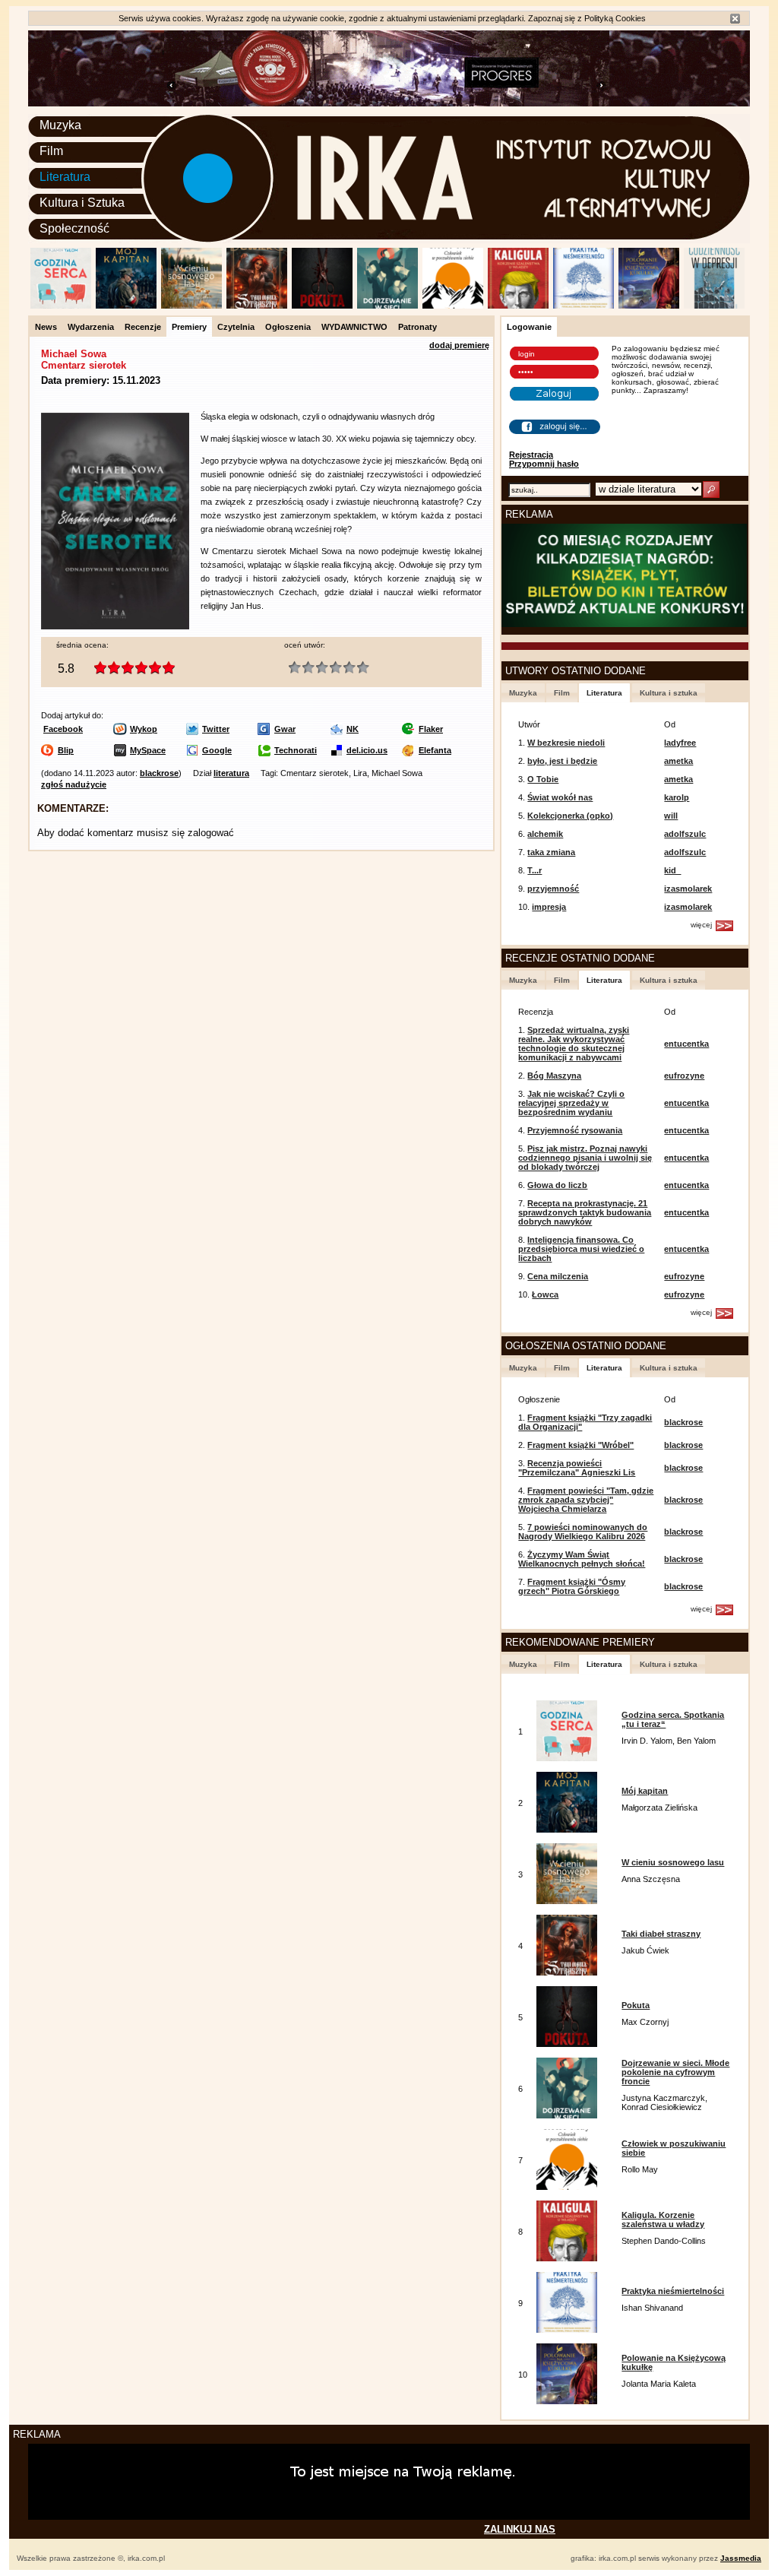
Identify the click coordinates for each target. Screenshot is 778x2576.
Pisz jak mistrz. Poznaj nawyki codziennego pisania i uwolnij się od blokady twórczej (585, 1158)
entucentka (686, 1044)
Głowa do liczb (557, 1185)
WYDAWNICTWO (354, 327)
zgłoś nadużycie (74, 784)
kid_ (672, 870)
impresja (549, 907)
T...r (534, 870)
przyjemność (553, 889)
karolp (677, 797)
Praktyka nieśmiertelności (673, 2291)
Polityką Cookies (615, 18)
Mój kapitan (645, 1791)
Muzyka (60, 125)
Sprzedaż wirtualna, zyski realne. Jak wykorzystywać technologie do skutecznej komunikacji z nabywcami (574, 1044)
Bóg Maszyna (554, 1076)
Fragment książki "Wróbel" (580, 1445)
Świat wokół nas (560, 797)
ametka (678, 761)
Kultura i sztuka (669, 693)
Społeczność (74, 228)
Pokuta (636, 2005)
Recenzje (143, 327)
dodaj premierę (459, 345)
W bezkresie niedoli (566, 743)
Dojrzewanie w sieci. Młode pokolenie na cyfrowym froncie (675, 2072)
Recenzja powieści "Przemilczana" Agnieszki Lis (577, 1468)
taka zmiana (551, 852)
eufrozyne (684, 1076)
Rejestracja (531, 455)
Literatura (65, 177)
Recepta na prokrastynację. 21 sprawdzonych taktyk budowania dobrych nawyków (585, 1212)
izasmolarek (688, 889)
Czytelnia (236, 327)
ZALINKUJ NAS (520, 2529)
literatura (231, 773)
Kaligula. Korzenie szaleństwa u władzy (663, 2220)
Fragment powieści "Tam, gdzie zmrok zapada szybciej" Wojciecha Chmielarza (586, 1500)
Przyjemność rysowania (575, 1130)
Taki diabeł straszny (661, 1934)
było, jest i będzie (562, 761)
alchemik (545, 834)
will (671, 816)
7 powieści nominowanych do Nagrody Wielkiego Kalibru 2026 (583, 1532)
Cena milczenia (558, 1276)
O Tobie (543, 779)
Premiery (189, 327)
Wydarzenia (91, 327)
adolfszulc (685, 834)
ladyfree (680, 743)
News (46, 327)
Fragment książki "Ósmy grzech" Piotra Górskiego (572, 1586)
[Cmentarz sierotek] (115, 626)
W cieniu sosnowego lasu (673, 1862)
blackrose (159, 773)
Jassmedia (741, 2558)
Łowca (545, 1294)
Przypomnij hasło (544, 464)
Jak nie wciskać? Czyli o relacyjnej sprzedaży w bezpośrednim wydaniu (571, 1103)
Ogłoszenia (288, 327)
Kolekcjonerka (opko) (570, 816)
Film (51, 151)
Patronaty (417, 327)
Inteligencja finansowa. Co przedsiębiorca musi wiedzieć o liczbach (581, 1249)
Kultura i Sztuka (82, 203)
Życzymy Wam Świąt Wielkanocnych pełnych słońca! (582, 1559)
